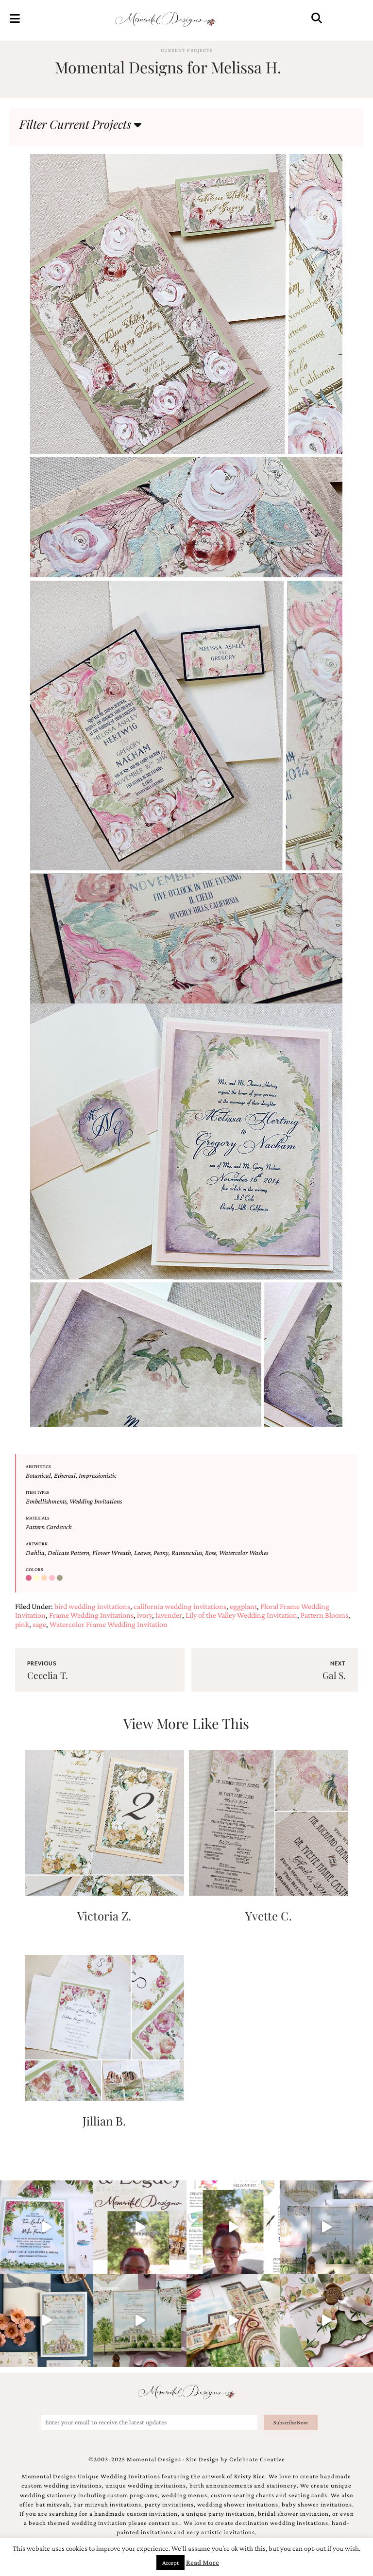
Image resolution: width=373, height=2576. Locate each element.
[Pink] (53, 1578)
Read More (203, 2562)
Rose (211, 1553)
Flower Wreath (112, 1553)
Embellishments (46, 1501)
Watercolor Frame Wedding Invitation (109, 1624)
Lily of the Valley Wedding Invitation (241, 1615)
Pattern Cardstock (49, 1527)
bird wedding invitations (92, 1606)
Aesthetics (38, 1466)
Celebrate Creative (257, 2459)
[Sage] (61, 1578)
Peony (161, 1553)
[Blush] (30, 1578)
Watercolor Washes (244, 1553)
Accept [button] (170, 2563)
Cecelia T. (48, 1675)
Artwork (37, 1544)
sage (39, 1624)
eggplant (243, 1606)
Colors (34, 1569)
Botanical (38, 1475)
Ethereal (65, 1475)
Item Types (37, 1492)
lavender (169, 1615)
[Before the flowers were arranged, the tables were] (326, 2227)
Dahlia (35, 1553)
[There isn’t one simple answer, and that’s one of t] (326, 2320)
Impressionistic (98, 1475)
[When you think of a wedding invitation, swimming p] (47, 2227)
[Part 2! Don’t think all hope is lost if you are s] (140, 2227)
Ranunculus (187, 1553)
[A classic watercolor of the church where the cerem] (47, 2320)
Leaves (142, 1553)
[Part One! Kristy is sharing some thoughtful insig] (233, 2227)
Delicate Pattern (68, 1553)
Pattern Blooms (324, 1615)
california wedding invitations (180, 1606)
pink (22, 1624)
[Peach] (45, 1578)
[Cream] (37, 1578)
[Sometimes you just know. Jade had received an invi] (140, 2320)
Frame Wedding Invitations (91, 1615)
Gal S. (334, 1675)
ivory (144, 1615)
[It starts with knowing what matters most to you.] (233, 2320)
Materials (38, 1518)
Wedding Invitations (96, 1501)
